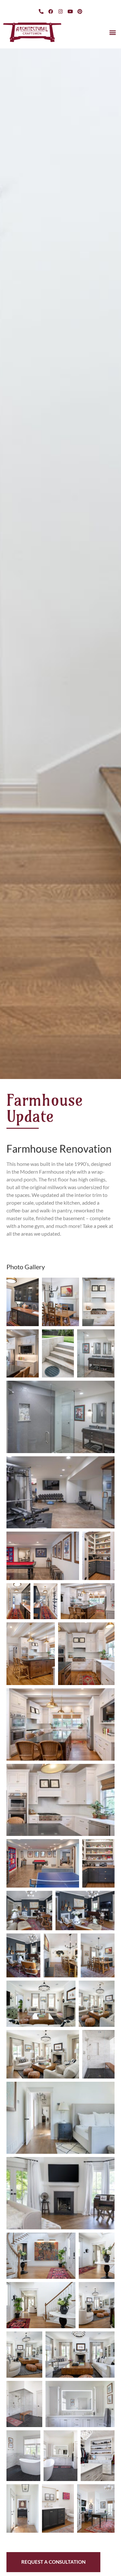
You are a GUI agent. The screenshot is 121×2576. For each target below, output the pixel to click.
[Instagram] (61, 11)
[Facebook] (51, 11)
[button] (112, 32)
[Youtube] (70, 11)
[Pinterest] (80, 11)
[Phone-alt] (41, 11)
